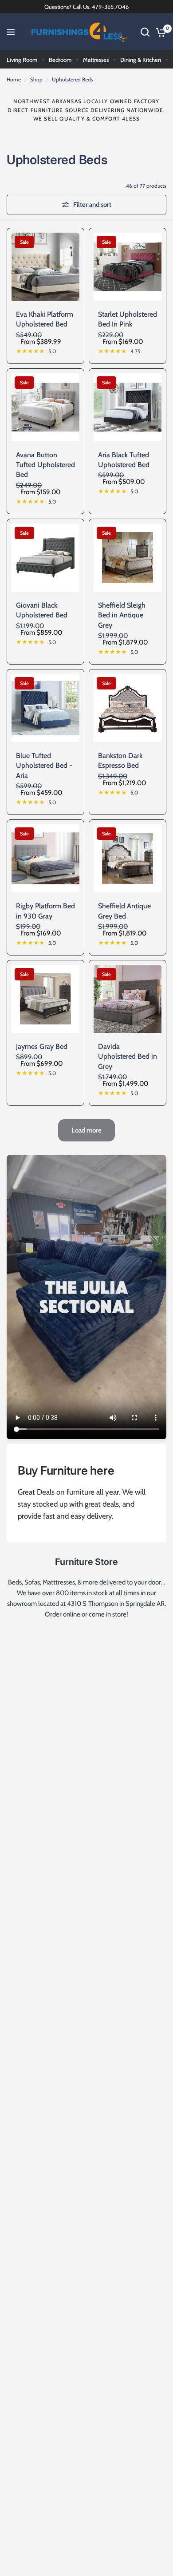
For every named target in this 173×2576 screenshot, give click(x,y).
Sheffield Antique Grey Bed (124, 911)
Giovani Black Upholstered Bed (42, 610)
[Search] (145, 32)
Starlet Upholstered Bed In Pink (128, 319)
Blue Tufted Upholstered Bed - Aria (44, 766)
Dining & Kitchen (141, 60)
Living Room (22, 60)
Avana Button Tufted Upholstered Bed (45, 465)
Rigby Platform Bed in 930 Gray (45, 911)
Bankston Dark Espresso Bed (120, 760)
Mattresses (96, 60)
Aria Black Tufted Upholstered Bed (124, 460)
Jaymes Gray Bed (42, 1046)
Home (14, 79)
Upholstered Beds (73, 79)
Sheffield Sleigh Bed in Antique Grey (122, 615)
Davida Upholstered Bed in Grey (128, 1056)
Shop (36, 79)
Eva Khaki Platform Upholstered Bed (45, 319)
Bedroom (60, 60)
